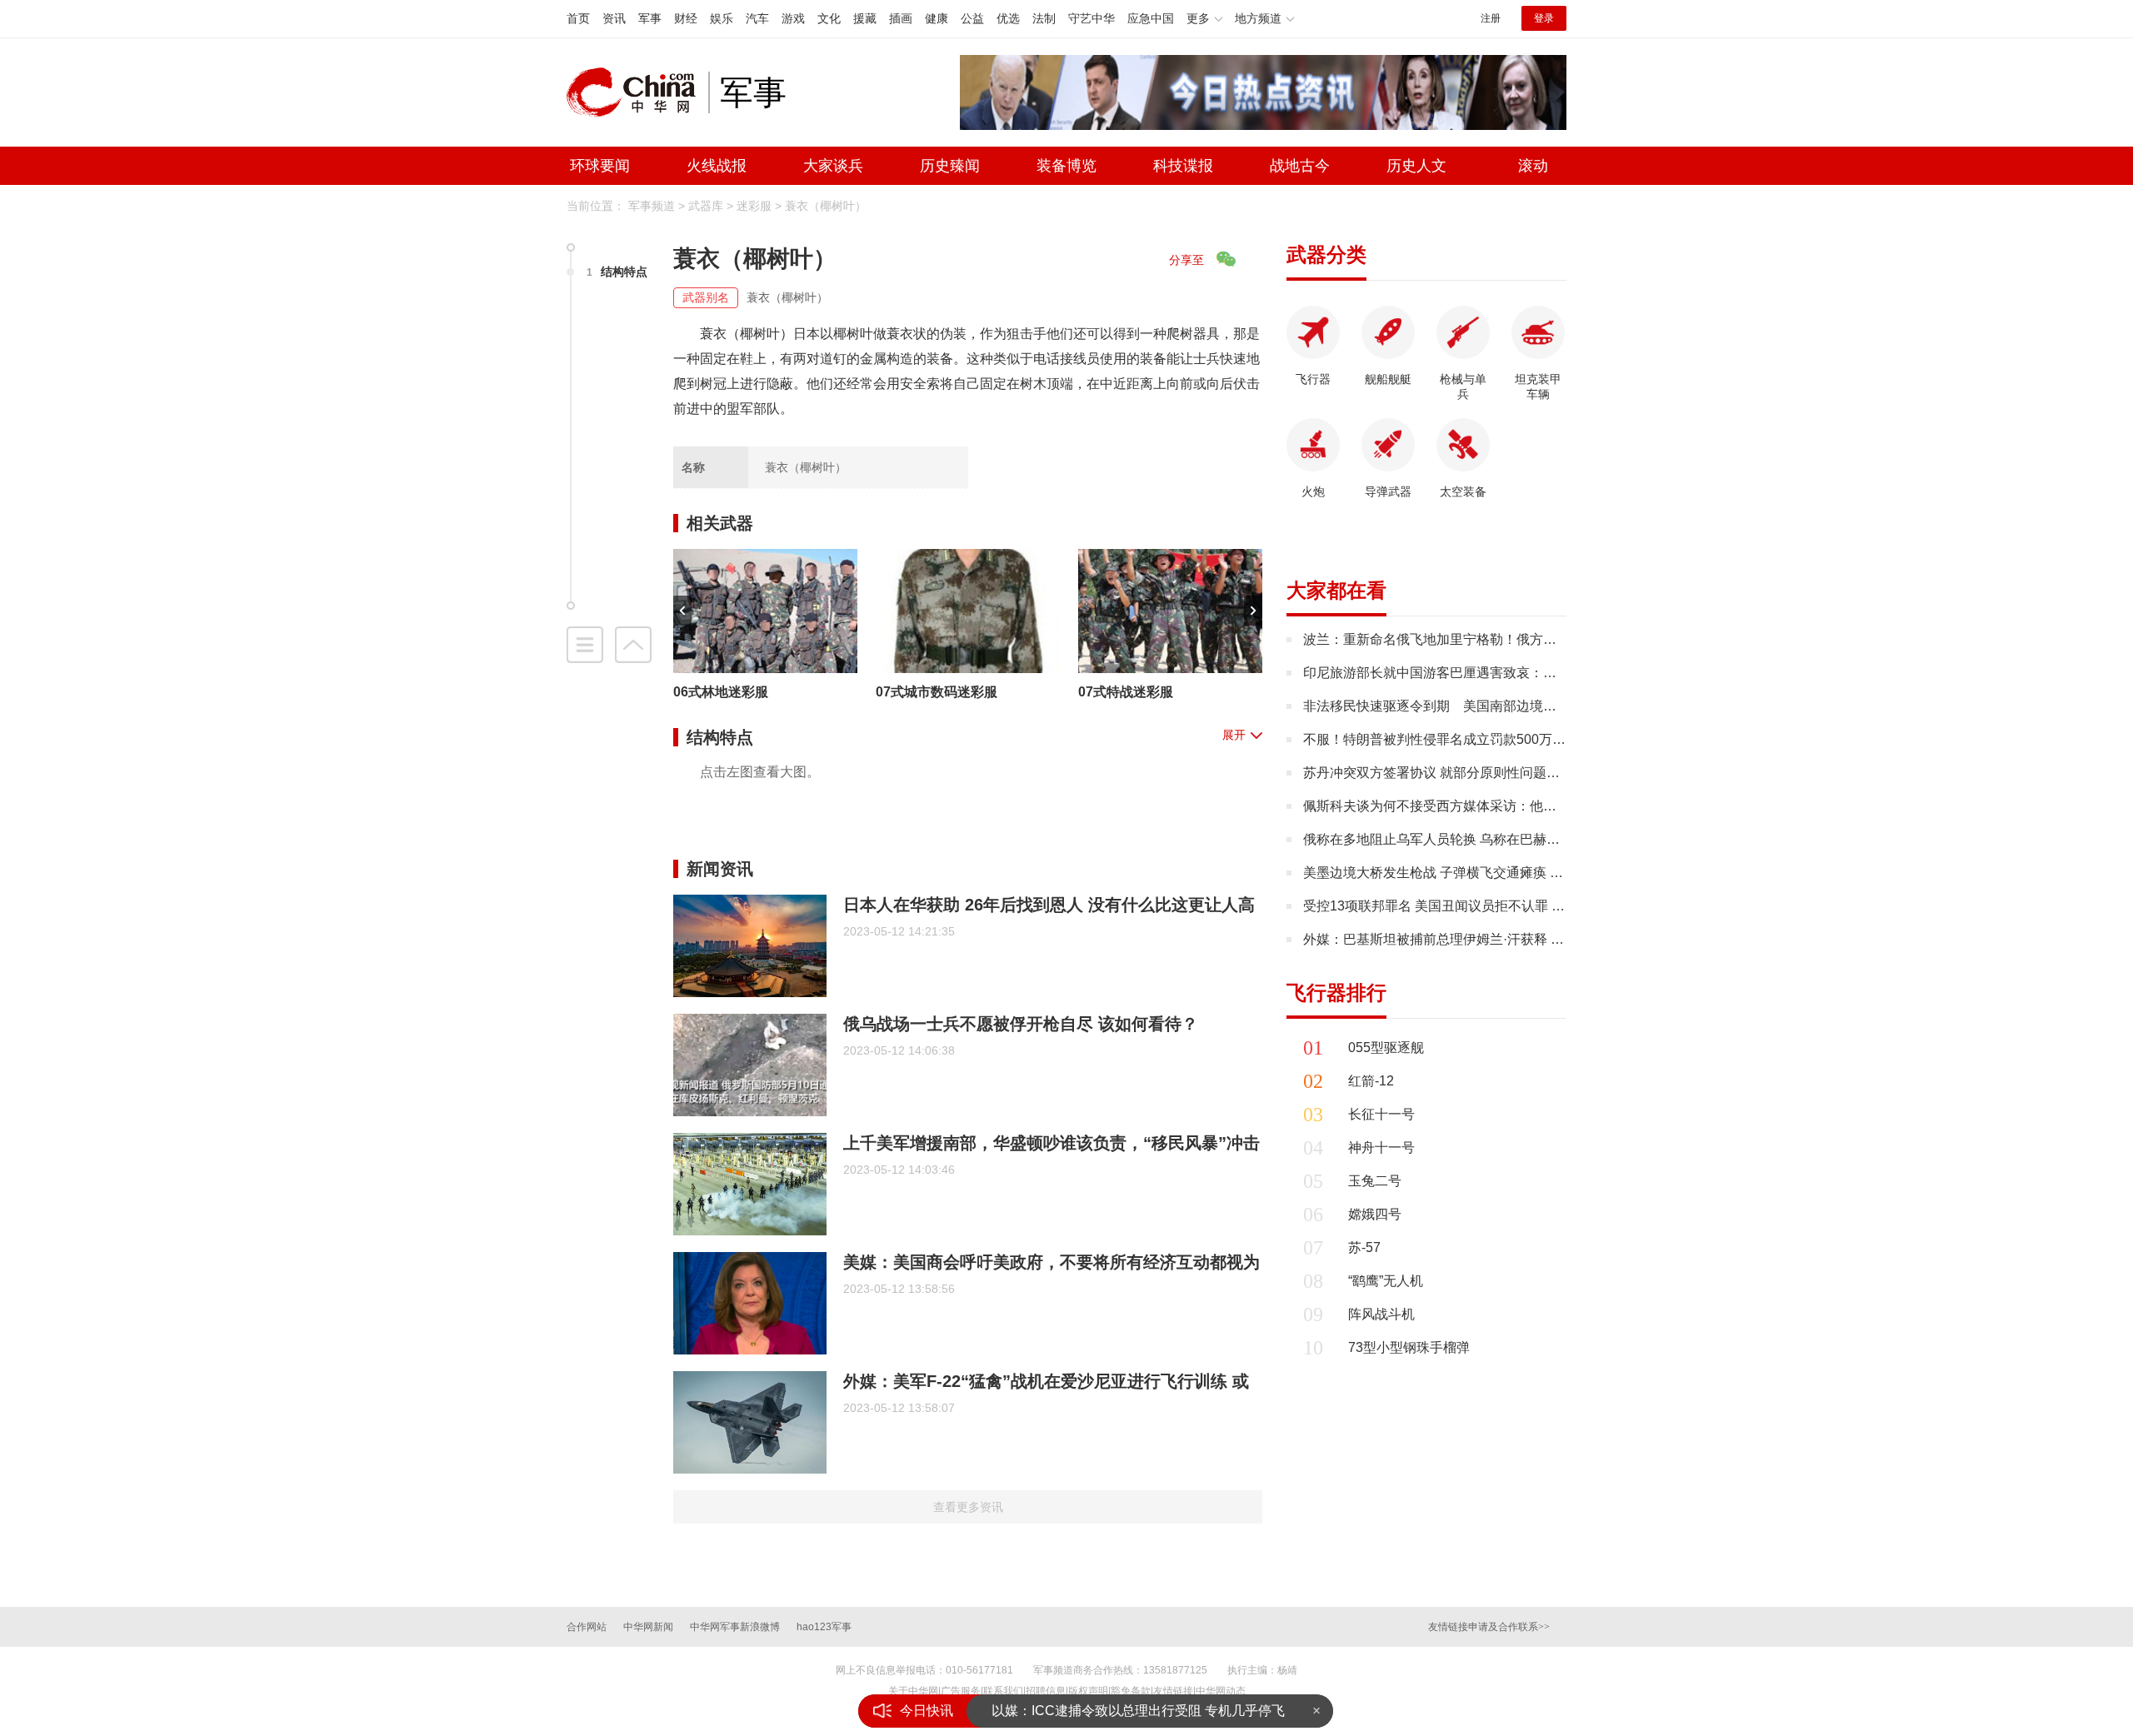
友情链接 (1173, 1691)
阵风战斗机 (1381, 1314)
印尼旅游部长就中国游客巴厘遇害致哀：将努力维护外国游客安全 (1496, 673)
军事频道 (652, 206)
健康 (937, 18)
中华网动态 (1221, 1691)
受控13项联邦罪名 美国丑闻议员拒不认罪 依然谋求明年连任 (1481, 906)
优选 (1008, 18)
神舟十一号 (1381, 1147)
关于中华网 (913, 1691)
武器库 (706, 206)
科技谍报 (1183, 166)
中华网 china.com (637, 92)
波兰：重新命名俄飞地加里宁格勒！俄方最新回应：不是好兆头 (1490, 639)
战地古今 (1300, 166)
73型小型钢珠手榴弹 (1409, 1347)
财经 (686, 18)
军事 (650, 18)
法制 (1044, 18)
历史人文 (1416, 166)
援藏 (865, 18)
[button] (682, 611)
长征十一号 (1381, 1114)
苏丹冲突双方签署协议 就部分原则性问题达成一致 (1451, 773)
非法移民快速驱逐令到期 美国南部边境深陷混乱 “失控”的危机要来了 (1509, 706)
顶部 (633, 645)
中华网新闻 (648, 1627)
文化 (829, 18)
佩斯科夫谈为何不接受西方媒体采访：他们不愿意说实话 (1470, 806)
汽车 (757, 18)
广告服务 (961, 1691)
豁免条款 (1131, 1691)
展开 (1234, 735)
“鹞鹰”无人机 (1386, 1281)
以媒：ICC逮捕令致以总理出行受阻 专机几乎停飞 (1138, 1711)
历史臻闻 (950, 166)
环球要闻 (600, 166)
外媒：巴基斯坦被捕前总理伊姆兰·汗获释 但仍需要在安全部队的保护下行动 (1527, 939)
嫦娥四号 (1375, 1214)
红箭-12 (1371, 1081)
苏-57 (1364, 1247)
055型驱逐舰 (1386, 1048)
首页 (578, 18)
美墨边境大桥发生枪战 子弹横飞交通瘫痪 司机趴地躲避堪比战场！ (1500, 873)
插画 (901, 18)
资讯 (614, 18)
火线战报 (717, 166)
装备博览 (1066, 166)
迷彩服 (754, 206)
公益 (972, 18)
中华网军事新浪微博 (735, 1627)
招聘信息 (1046, 1691)
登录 (1544, 18)
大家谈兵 (833, 166)
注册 (1491, 18)
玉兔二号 (1375, 1181)
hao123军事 (824, 1627)
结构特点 (617, 272)
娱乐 (722, 18)
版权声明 (1088, 1691)
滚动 (1533, 166)
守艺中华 (1091, 18)
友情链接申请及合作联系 (1489, 1627)
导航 (585, 645)
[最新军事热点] (1263, 91)
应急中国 (1151, 18)
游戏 (793, 18)
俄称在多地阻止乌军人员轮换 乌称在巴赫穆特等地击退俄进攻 (1485, 839)
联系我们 (1003, 1691)
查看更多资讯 (968, 1507)
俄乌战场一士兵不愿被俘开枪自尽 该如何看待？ (1021, 1024)
